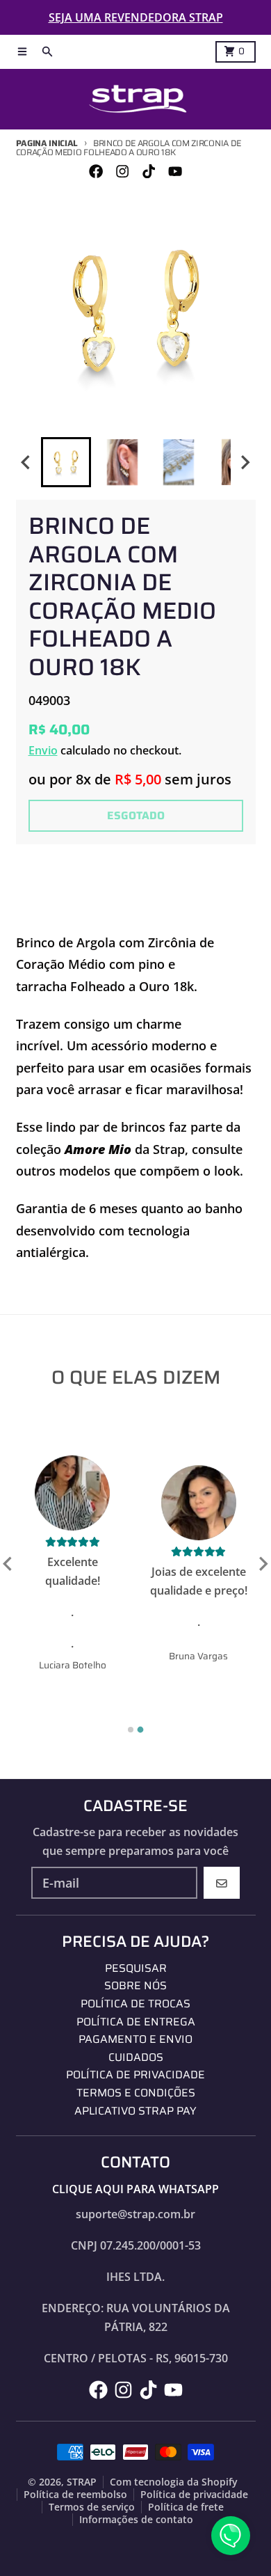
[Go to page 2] (141, 1730)
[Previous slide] (8, 1564)
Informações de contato (136, 2520)
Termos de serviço (92, 2507)
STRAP (82, 2482)
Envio (43, 750)
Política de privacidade (194, 2495)
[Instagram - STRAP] (122, 172)
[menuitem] (66, 462)
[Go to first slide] (263, 1564)
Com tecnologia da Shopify (174, 2482)
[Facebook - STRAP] (96, 172)
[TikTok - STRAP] (149, 172)
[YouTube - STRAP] (175, 172)
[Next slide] (245, 463)
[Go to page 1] (131, 1730)
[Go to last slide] (27, 463)
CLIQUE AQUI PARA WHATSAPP (135, 2189)
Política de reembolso (75, 2495)
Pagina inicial (47, 143)
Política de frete (186, 2507)
